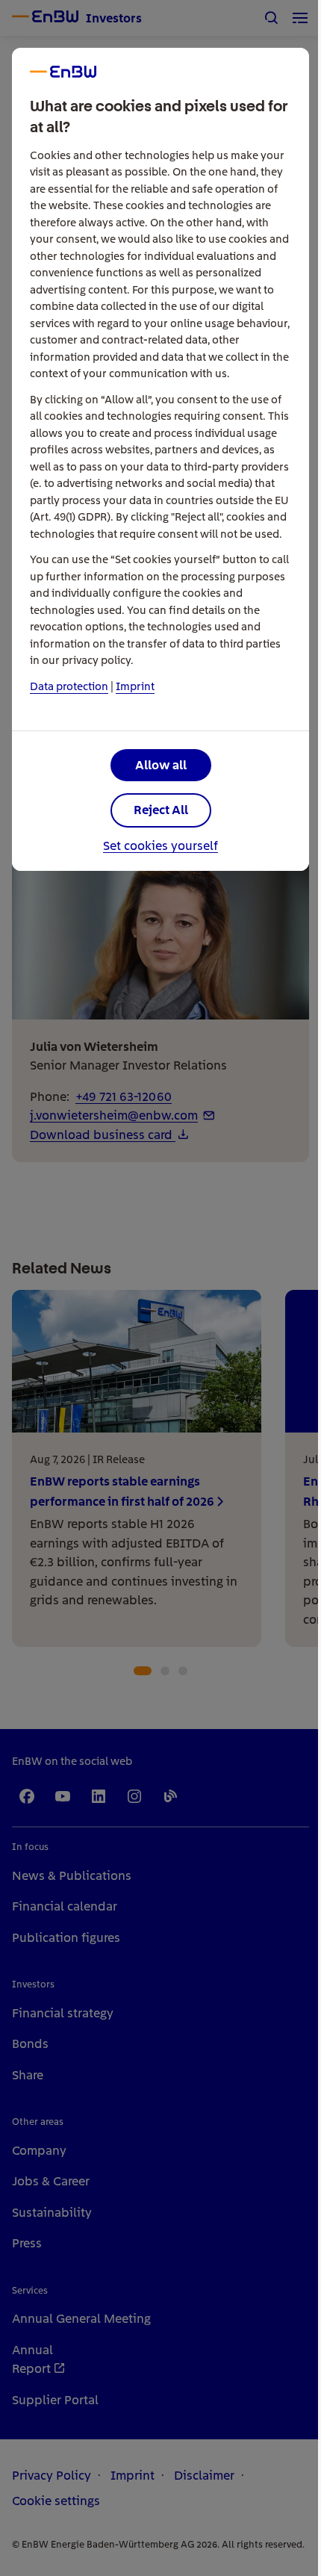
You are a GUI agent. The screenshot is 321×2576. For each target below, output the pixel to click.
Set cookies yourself (160, 846)
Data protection (69, 686)
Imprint (135, 686)
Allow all (161, 765)
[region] (160, 1288)
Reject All (161, 810)
